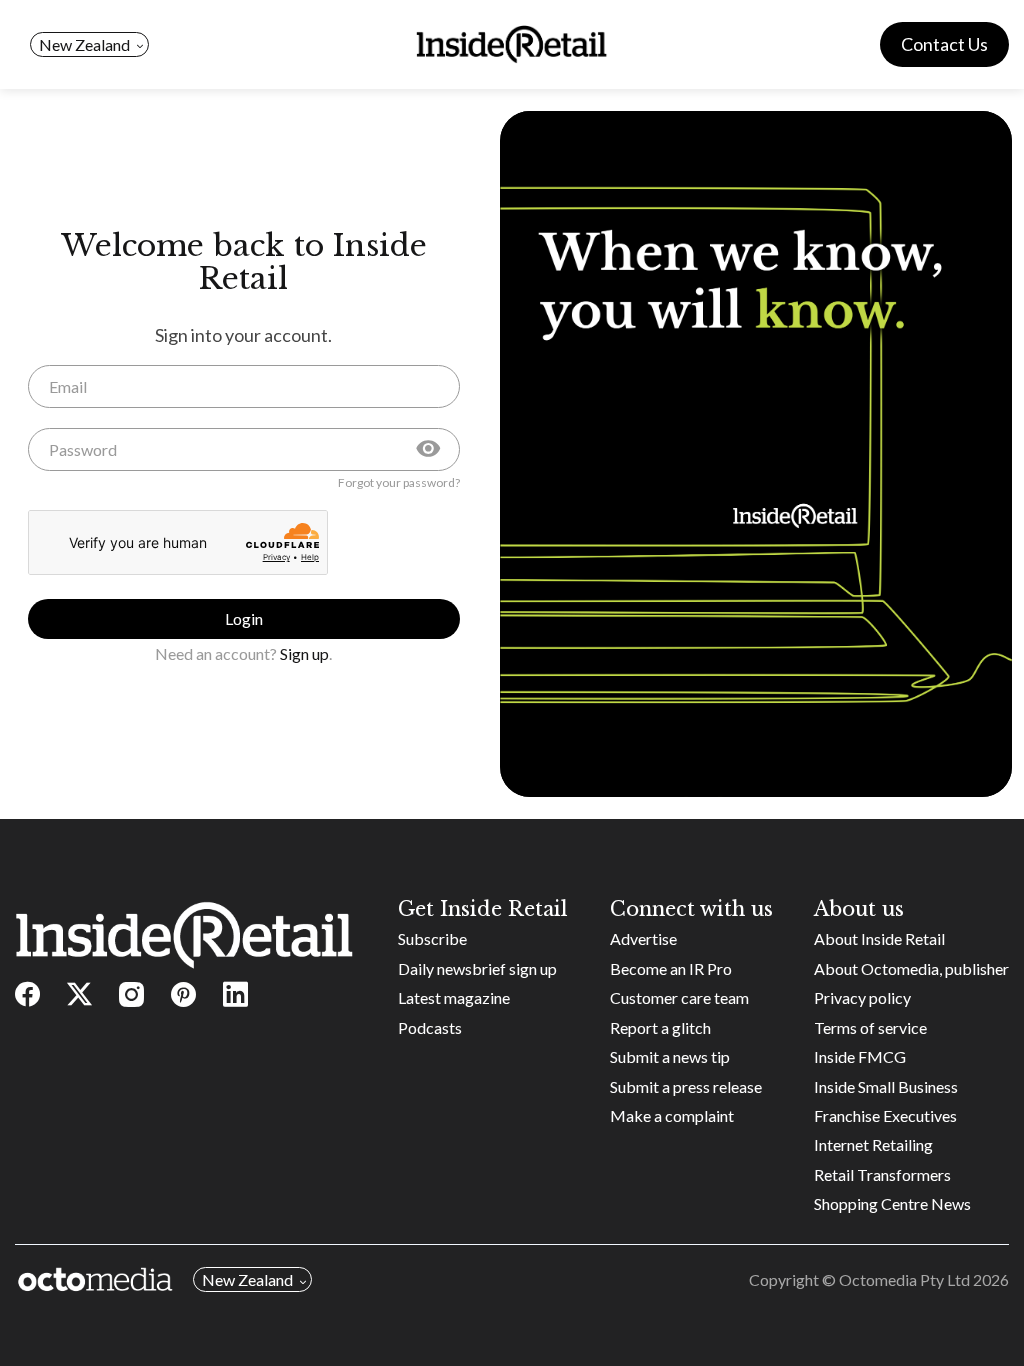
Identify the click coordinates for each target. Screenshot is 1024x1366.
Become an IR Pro (671, 968)
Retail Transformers (882, 1174)
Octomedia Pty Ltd (904, 1279)
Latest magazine (454, 997)
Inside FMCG (860, 1056)
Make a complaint (672, 1115)
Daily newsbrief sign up (477, 968)
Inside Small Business (886, 1086)
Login (244, 618)
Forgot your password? (399, 483)
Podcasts (430, 1027)
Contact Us (944, 44)
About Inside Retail (879, 938)
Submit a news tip (670, 1056)
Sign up (304, 653)
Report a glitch (660, 1027)
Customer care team (679, 997)
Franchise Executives (885, 1115)
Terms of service (870, 1027)
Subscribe (432, 938)
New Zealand (84, 44)
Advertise (643, 938)
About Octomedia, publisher (911, 968)
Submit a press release (686, 1086)
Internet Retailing (873, 1144)
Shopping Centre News (892, 1203)
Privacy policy (862, 997)
